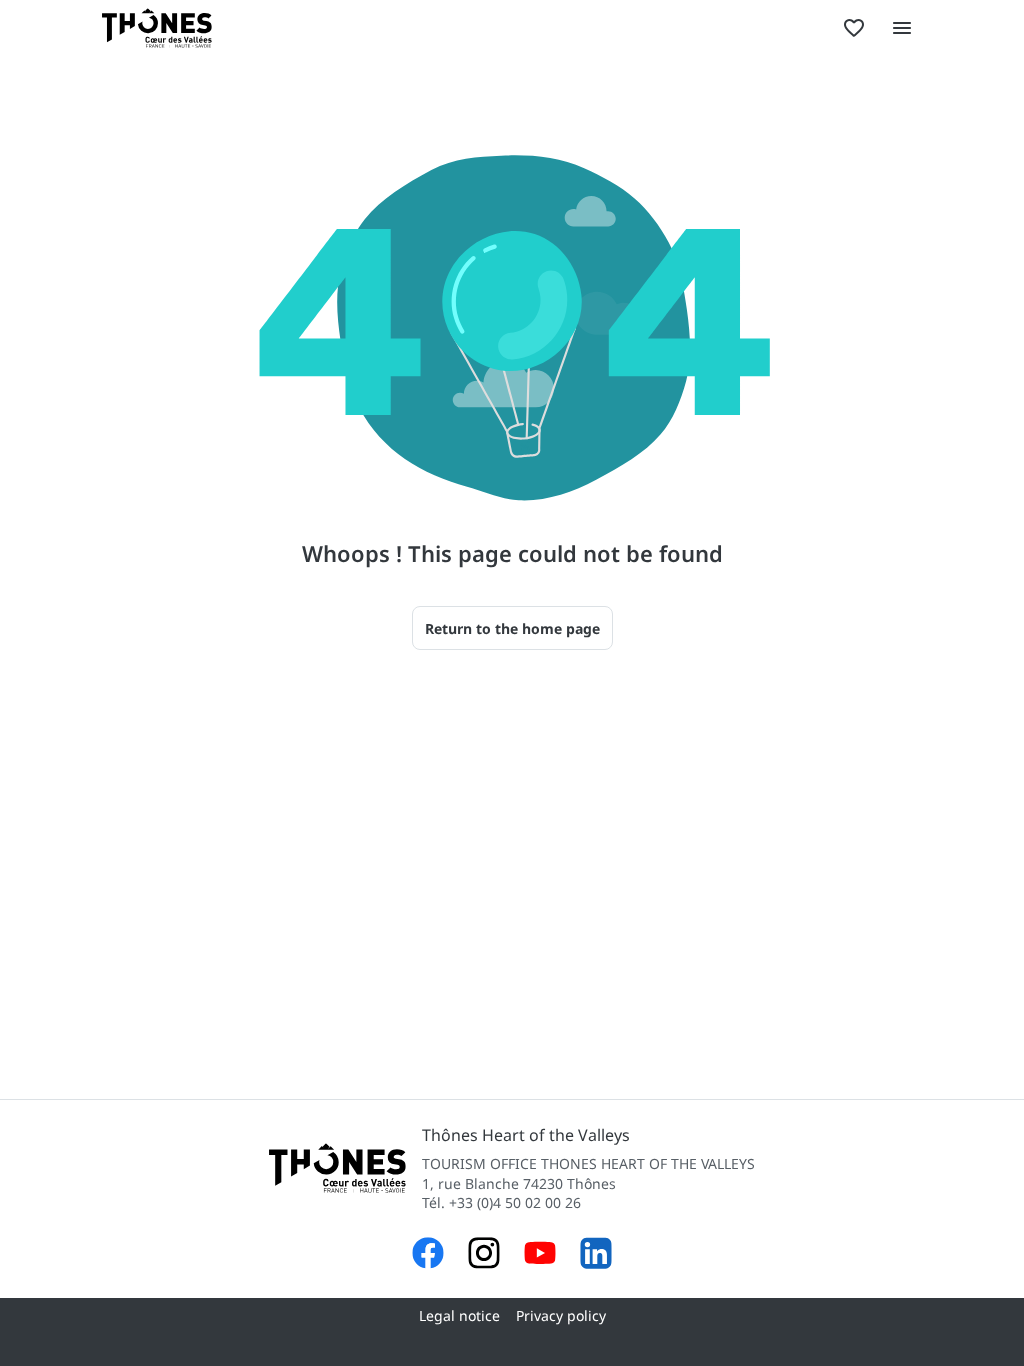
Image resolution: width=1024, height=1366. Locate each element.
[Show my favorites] (854, 28)
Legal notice (459, 1315)
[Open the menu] (902, 28)
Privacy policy (561, 1315)
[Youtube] (540, 1255)
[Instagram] (484, 1255)
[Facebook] (428, 1255)
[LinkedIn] (596, 1255)
